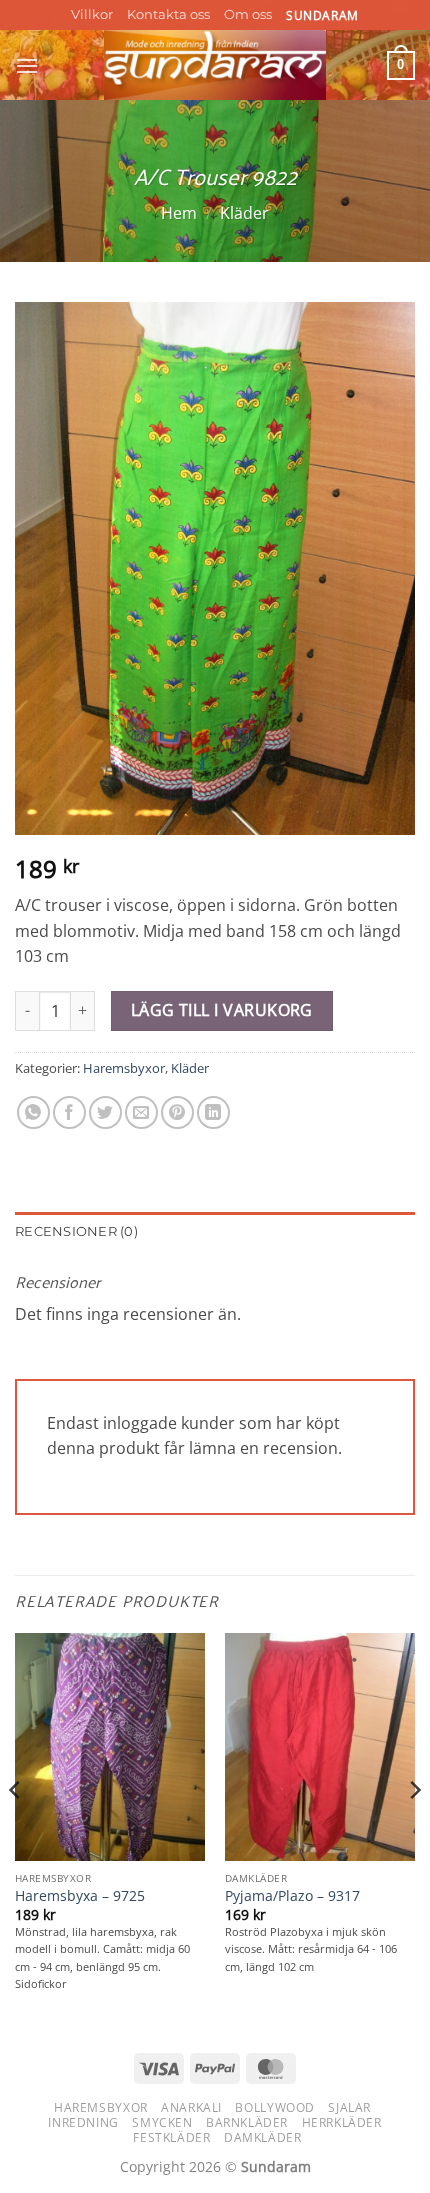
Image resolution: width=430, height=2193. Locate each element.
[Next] (414, 1830)
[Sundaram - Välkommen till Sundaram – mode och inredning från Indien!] (215, 65)
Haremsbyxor (124, 1068)
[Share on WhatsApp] (33, 1112)
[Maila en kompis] (141, 1112)
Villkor (92, 14)
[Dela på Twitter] (105, 1112)
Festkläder (171, 2137)
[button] (27, 65)
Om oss (248, 14)
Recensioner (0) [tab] (76, 1231)
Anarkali (191, 2107)
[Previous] (16, 1830)
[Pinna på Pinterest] (177, 1112)
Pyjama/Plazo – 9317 (292, 1896)
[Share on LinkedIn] (213, 1112)
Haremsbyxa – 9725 (80, 1896)
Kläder (244, 213)
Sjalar (349, 2107)
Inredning (83, 2122)
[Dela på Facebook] (69, 1112)
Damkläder (263, 2137)
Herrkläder (342, 2122)
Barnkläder (247, 2122)
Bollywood (275, 2107)
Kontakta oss (168, 14)
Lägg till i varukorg (222, 1010)
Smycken (162, 2122)
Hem (179, 213)
